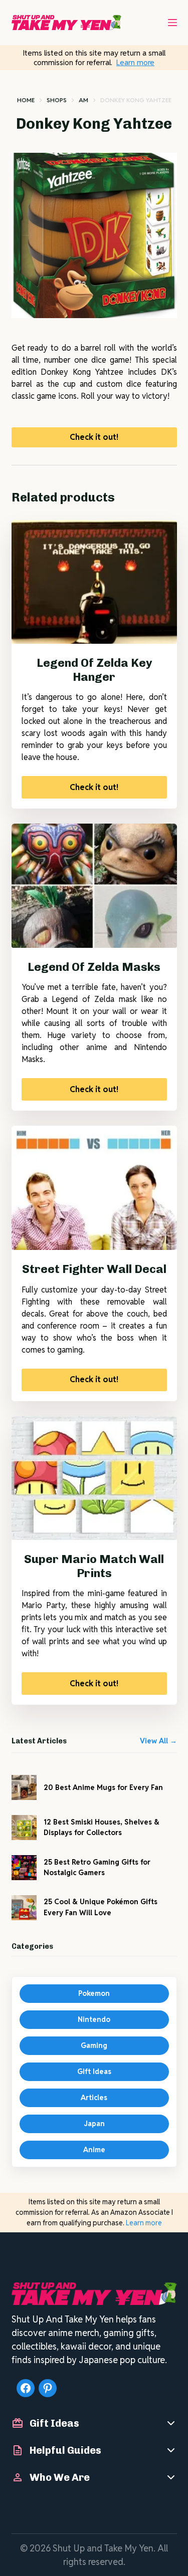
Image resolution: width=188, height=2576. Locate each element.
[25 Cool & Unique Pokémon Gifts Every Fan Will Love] (24, 1908)
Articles (94, 2098)
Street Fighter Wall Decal (94, 1269)
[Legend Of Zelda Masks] (94, 886)
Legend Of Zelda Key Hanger (94, 670)
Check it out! (94, 437)
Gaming (94, 2045)
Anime (94, 2150)
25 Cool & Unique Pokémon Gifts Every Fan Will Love (101, 1907)
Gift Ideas (94, 2072)
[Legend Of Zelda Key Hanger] (94, 582)
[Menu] (172, 23)
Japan (94, 2124)
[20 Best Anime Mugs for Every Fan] (24, 1787)
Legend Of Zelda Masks (94, 967)
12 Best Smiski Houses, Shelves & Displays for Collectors (102, 1827)
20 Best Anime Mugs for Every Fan (103, 1787)
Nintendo (94, 2019)
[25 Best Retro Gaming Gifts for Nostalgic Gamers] (24, 1868)
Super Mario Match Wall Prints (94, 1566)
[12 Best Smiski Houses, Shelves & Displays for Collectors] (24, 1828)
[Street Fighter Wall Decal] (94, 1188)
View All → (158, 1741)
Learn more (135, 62)
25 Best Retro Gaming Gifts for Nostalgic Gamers (97, 1867)
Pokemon (94, 1993)
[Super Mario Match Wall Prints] (94, 1478)
